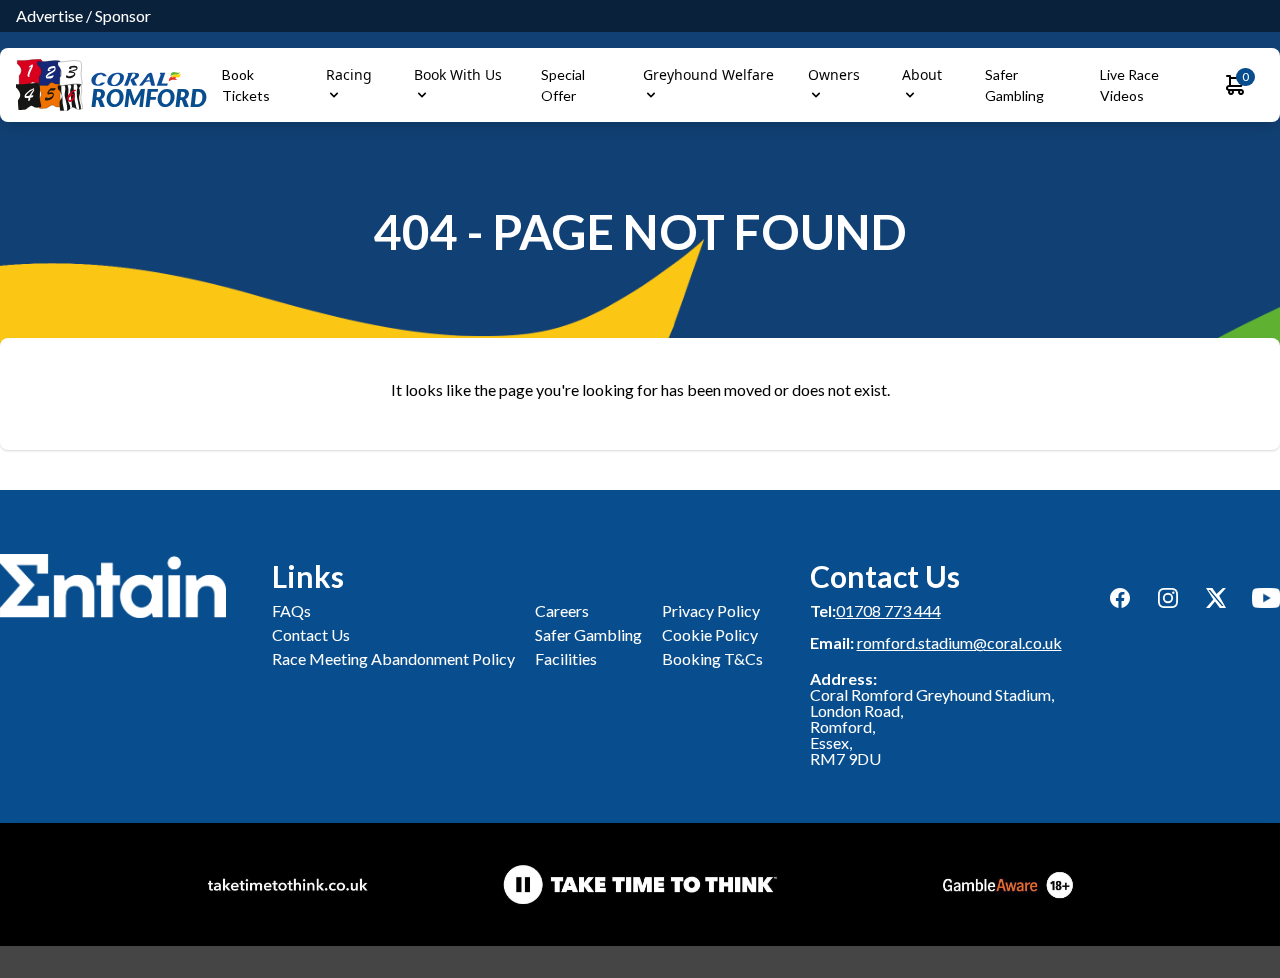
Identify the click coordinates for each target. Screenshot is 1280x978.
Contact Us (311, 634)
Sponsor (123, 15)
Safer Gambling (588, 634)
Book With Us (458, 74)
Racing (349, 74)
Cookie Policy (710, 634)
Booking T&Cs (712, 658)
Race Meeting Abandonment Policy (393, 658)
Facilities (566, 658)
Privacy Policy (711, 610)
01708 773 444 (888, 610)
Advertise (49, 15)
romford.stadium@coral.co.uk (959, 642)
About (922, 74)
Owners (834, 74)
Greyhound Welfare (708, 74)
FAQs (291, 610)
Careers (562, 610)
